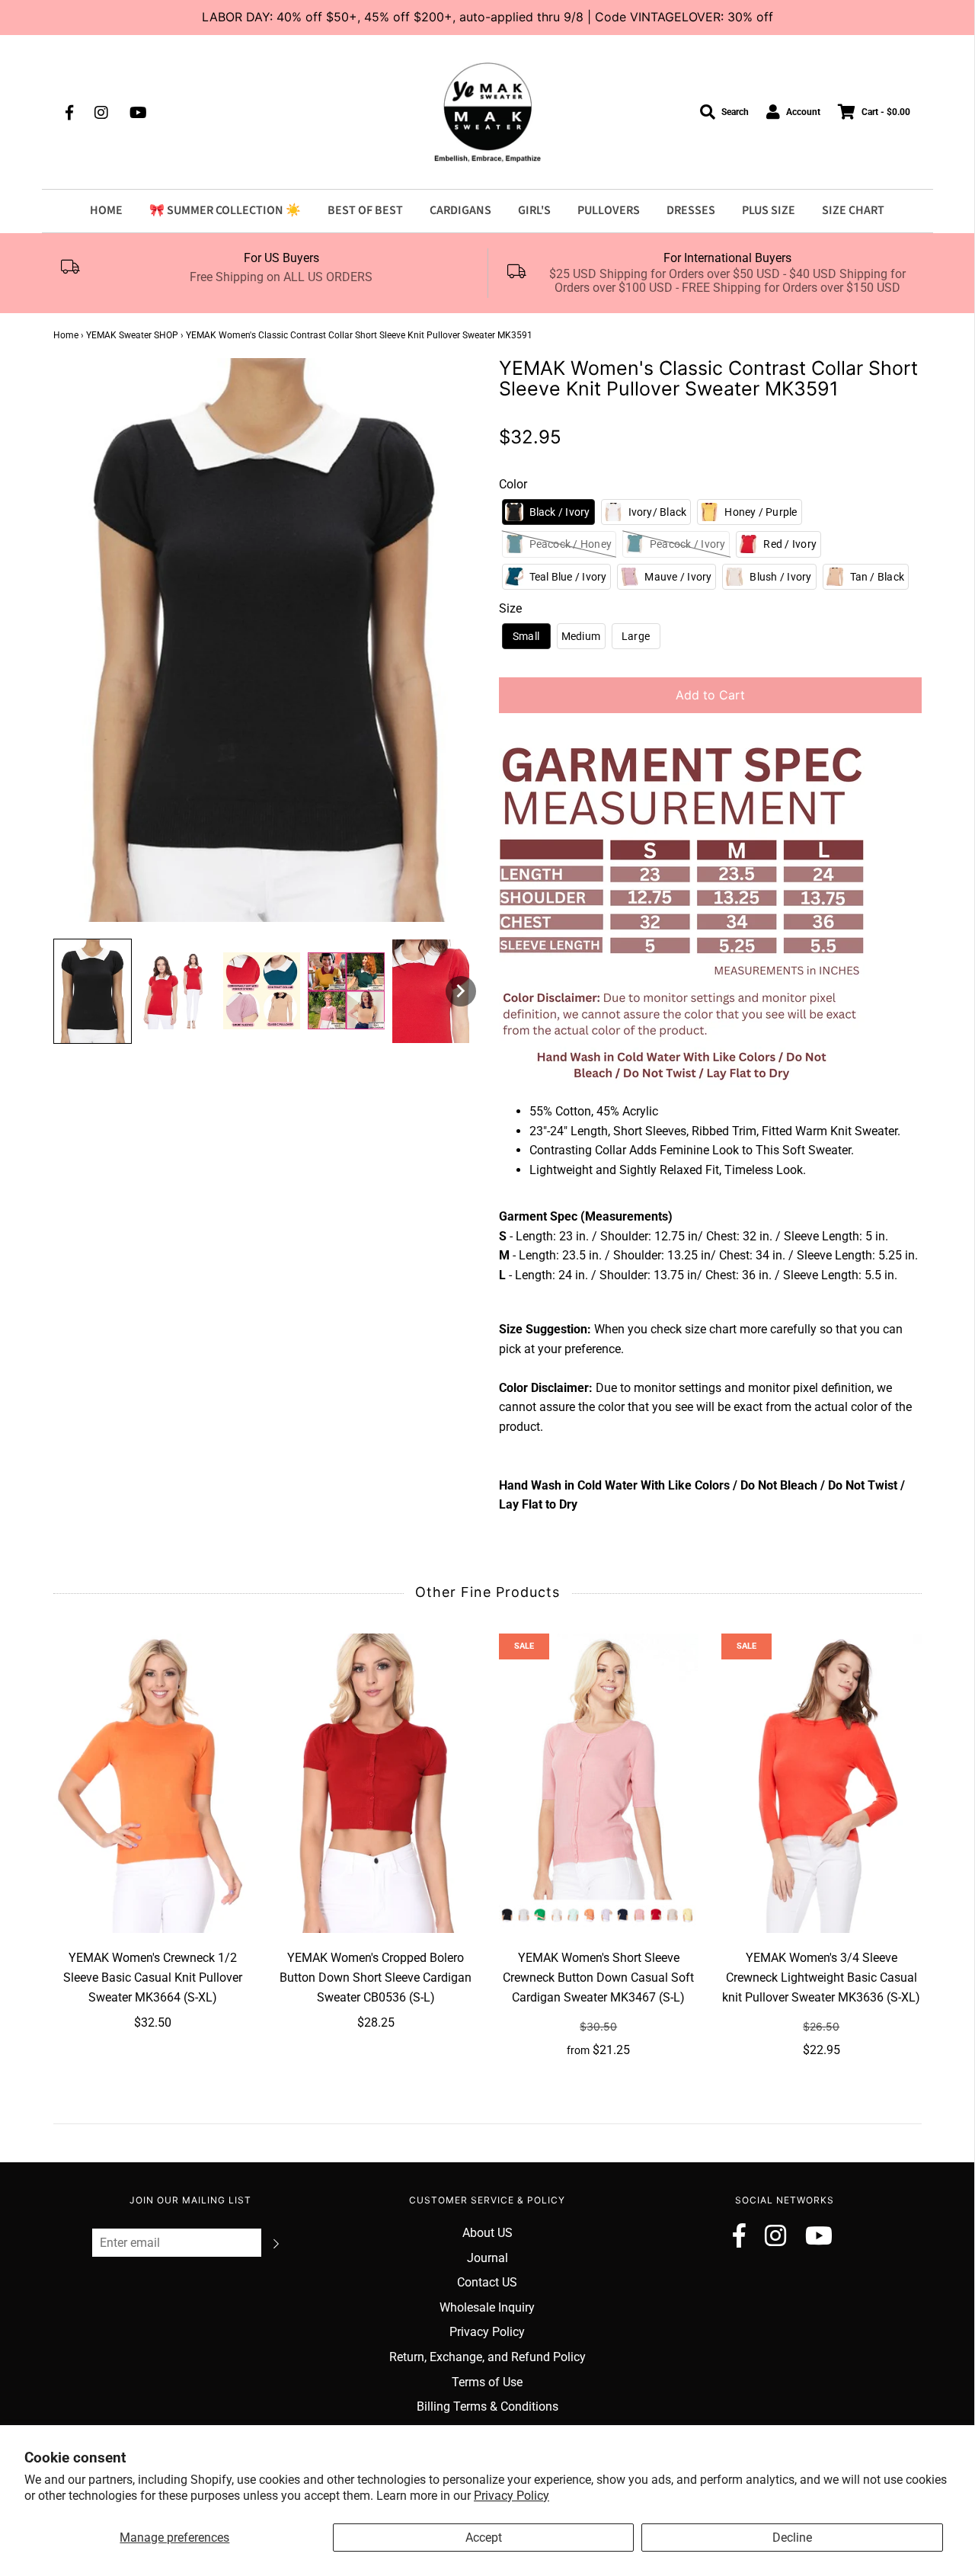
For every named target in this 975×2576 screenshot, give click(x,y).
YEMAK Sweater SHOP (132, 335)
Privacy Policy (511, 2496)
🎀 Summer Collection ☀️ (225, 210)
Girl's (534, 210)
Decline (792, 2538)
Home (106, 210)
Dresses (691, 210)
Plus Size (769, 210)
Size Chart (853, 210)
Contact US (487, 2282)
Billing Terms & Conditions (487, 2406)
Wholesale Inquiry (487, 2307)
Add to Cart (710, 695)
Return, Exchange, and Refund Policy (487, 2357)
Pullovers (609, 210)
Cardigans (460, 210)
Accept (484, 2538)
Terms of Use (487, 2382)
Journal (487, 2258)
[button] (93, 991)
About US (487, 2233)
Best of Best (365, 210)
